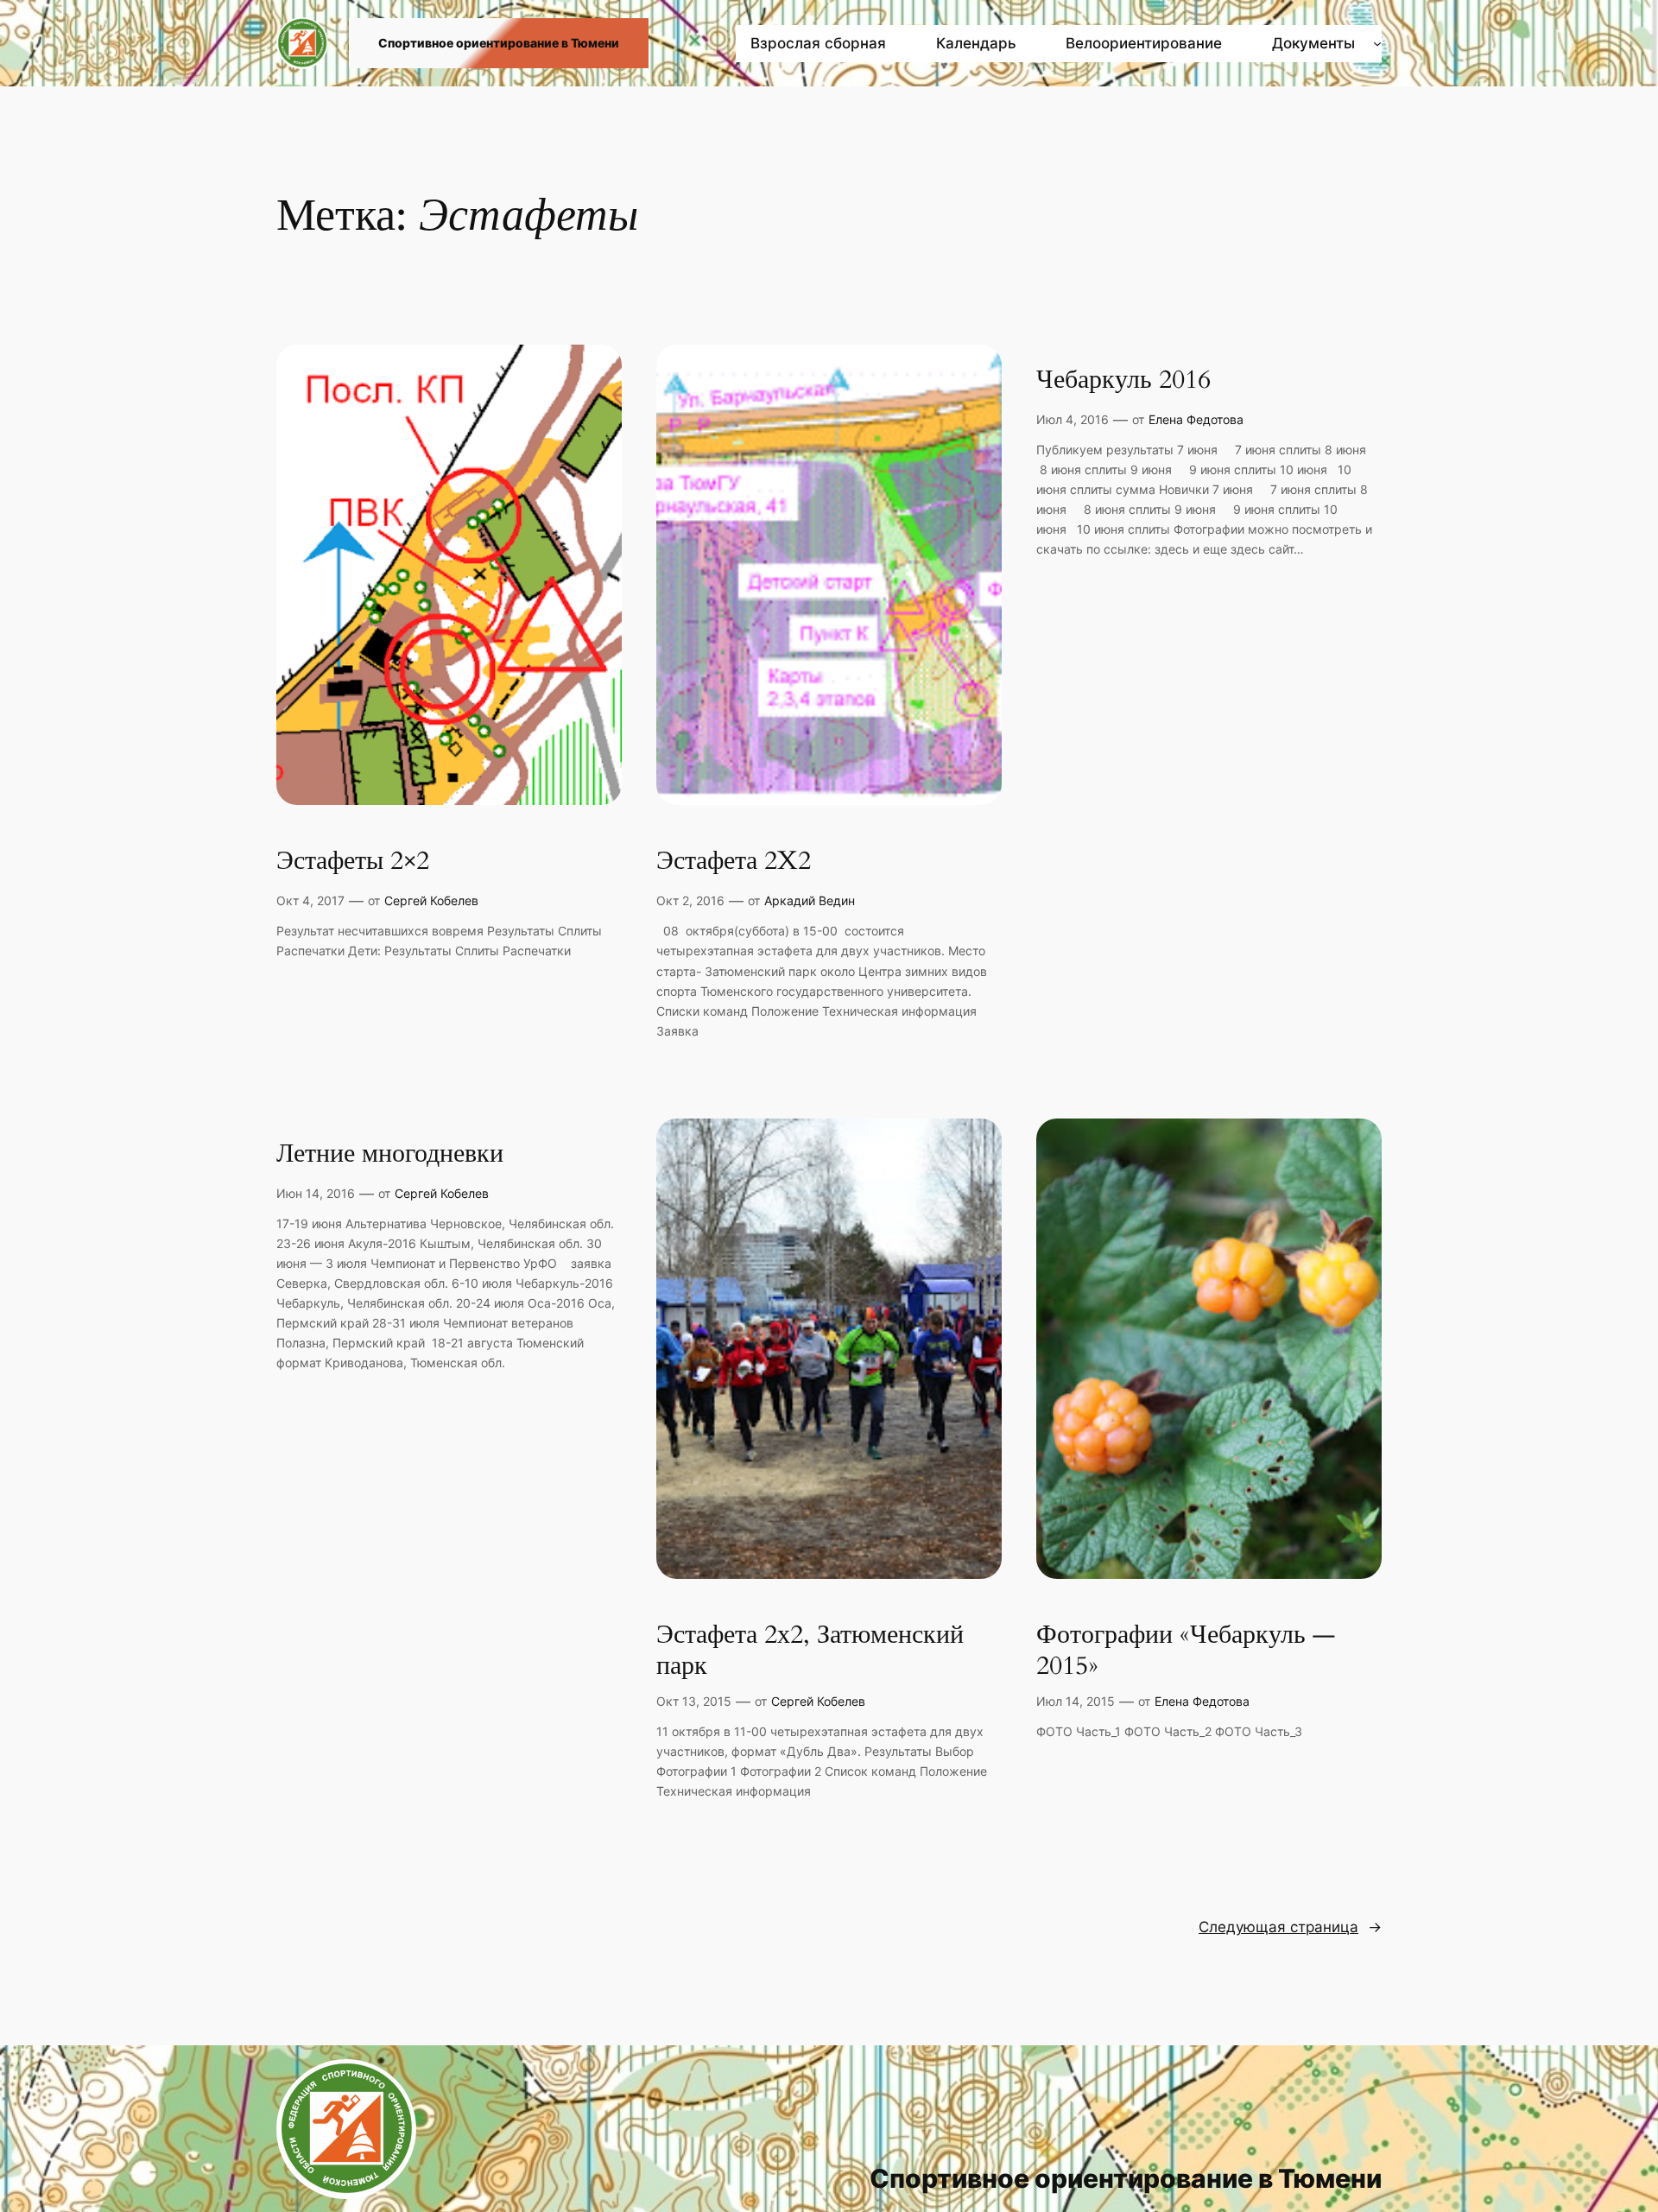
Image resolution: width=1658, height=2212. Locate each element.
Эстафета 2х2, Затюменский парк (810, 1651)
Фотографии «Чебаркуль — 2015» (1186, 1651)
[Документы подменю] (1377, 43)
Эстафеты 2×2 (353, 862)
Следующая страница (1290, 1927)
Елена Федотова (1196, 419)
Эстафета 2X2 (734, 862)
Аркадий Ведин (810, 900)
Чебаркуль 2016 (1123, 381)
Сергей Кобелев (431, 900)
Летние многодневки (390, 1155)
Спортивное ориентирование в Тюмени (499, 43)
